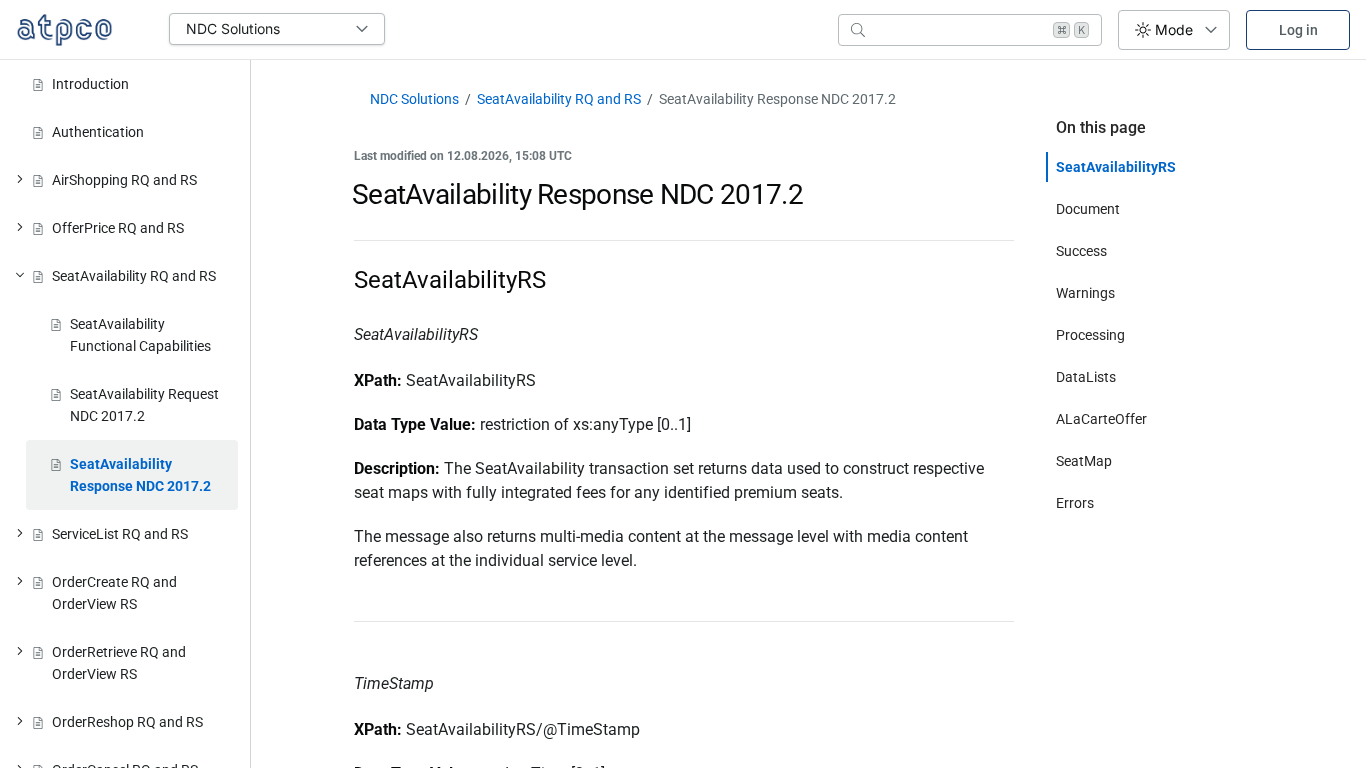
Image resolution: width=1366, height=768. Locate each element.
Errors (1075, 503)
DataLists (1086, 377)
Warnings (1085, 293)
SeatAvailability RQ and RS (559, 99)
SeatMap (1084, 461)
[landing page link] (64, 30)
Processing (1090, 335)
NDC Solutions (414, 99)
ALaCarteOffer (1101, 419)
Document (1088, 209)
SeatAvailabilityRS (1116, 167)
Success (1081, 251)
